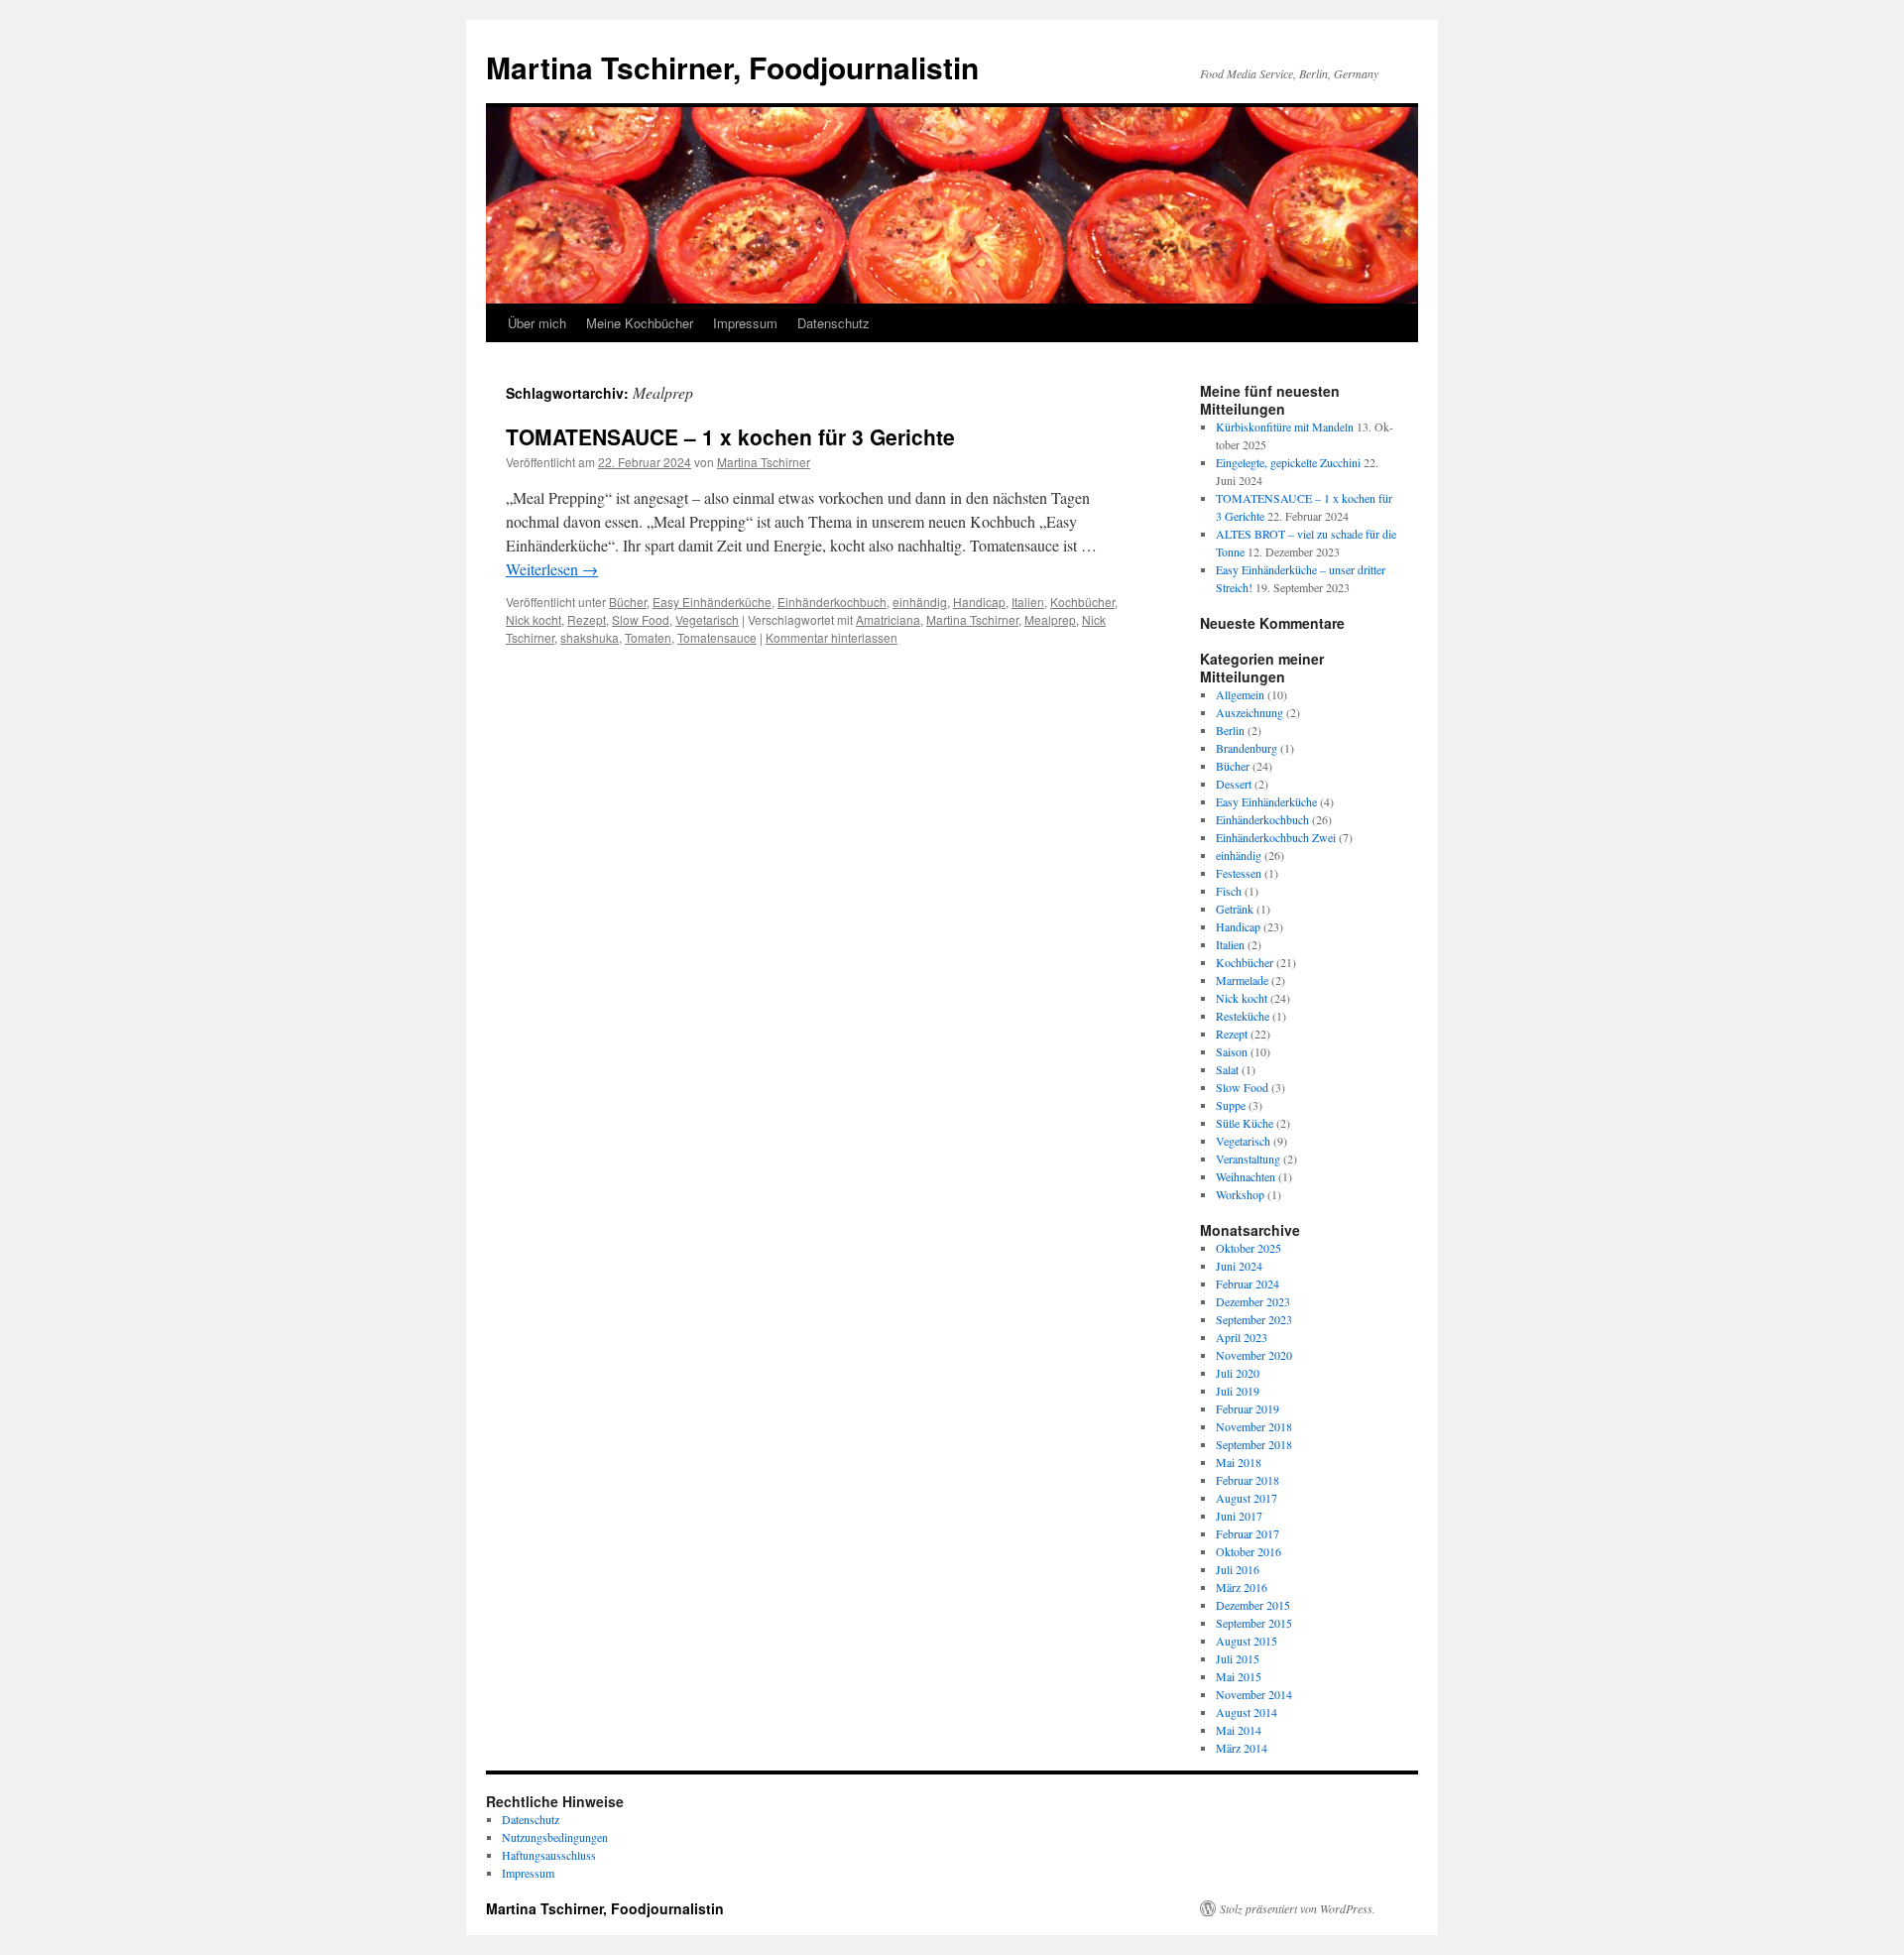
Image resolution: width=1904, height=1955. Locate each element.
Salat (1227, 1069)
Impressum (745, 323)
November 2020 (1254, 1355)
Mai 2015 (1239, 1676)
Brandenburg (1247, 748)
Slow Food (641, 619)
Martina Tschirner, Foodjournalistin (732, 67)
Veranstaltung (1248, 1159)
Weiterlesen (552, 569)
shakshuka (590, 637)
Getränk (1235, 909)
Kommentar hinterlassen (832, 637)
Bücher (628, 602)
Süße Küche (1245, 1123)
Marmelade (1242, 980)
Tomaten (648, 637)
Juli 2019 (1238, 1391)
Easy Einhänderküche (712, 602)
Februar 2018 (1248, 1480)
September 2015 (1254, 1623)
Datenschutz (833, 323)
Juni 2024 (1239, 1266)
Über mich (537, 323)
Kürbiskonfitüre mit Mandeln (1285, 427)
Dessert (1234, 784)
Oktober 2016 (1249, 1551)
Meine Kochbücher (640, 323)
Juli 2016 (1238, 1569)
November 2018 (1254, 1426)
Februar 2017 (1248, 1533)
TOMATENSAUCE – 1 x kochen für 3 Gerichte (730, 436)
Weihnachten (1246, 1176)
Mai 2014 (1239, 1730)
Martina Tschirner (764, 462)
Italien (1028, 602)
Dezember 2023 (1253, 1301)
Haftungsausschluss (549, 1855)
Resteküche (1243, 1016)
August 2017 (1247, 1498)
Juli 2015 (1238, 1658)
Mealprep (1050, 619)
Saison (1232, 1051)
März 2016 (1242, 1587)
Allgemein (1240, 694)
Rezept (587, 619)
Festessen (1239, 873)
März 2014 (1242, 1748)
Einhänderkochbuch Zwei (1276, 837)
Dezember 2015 (1253, 1605)
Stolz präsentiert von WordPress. (1298, 1908)
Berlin (1230, 730)
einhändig (920, 602)
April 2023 (1242, 1337)
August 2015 (1247, 1641)
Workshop (1240, 1194)
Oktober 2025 (1249, 1248)
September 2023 (1254, 1319)
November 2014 (1254, 1694)
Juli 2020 (1238, 1373)
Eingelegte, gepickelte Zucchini (1288, 462)
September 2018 (1254, 1444)
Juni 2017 (1239, 1516)
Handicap (979, 602)
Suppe (1231, 1105)
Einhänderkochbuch (832, 602)
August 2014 (1247, 1712)
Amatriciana (888, 619)
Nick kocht (534, 619)
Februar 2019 (1248, 1408)
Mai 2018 (1239, 1462)
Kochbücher (1082, 602)
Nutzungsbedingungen (555, 1837)
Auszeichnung (1249, 712)
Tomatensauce (717, 637)
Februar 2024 (1248, 1283)
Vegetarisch (707, 619)
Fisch (1229, 891)
